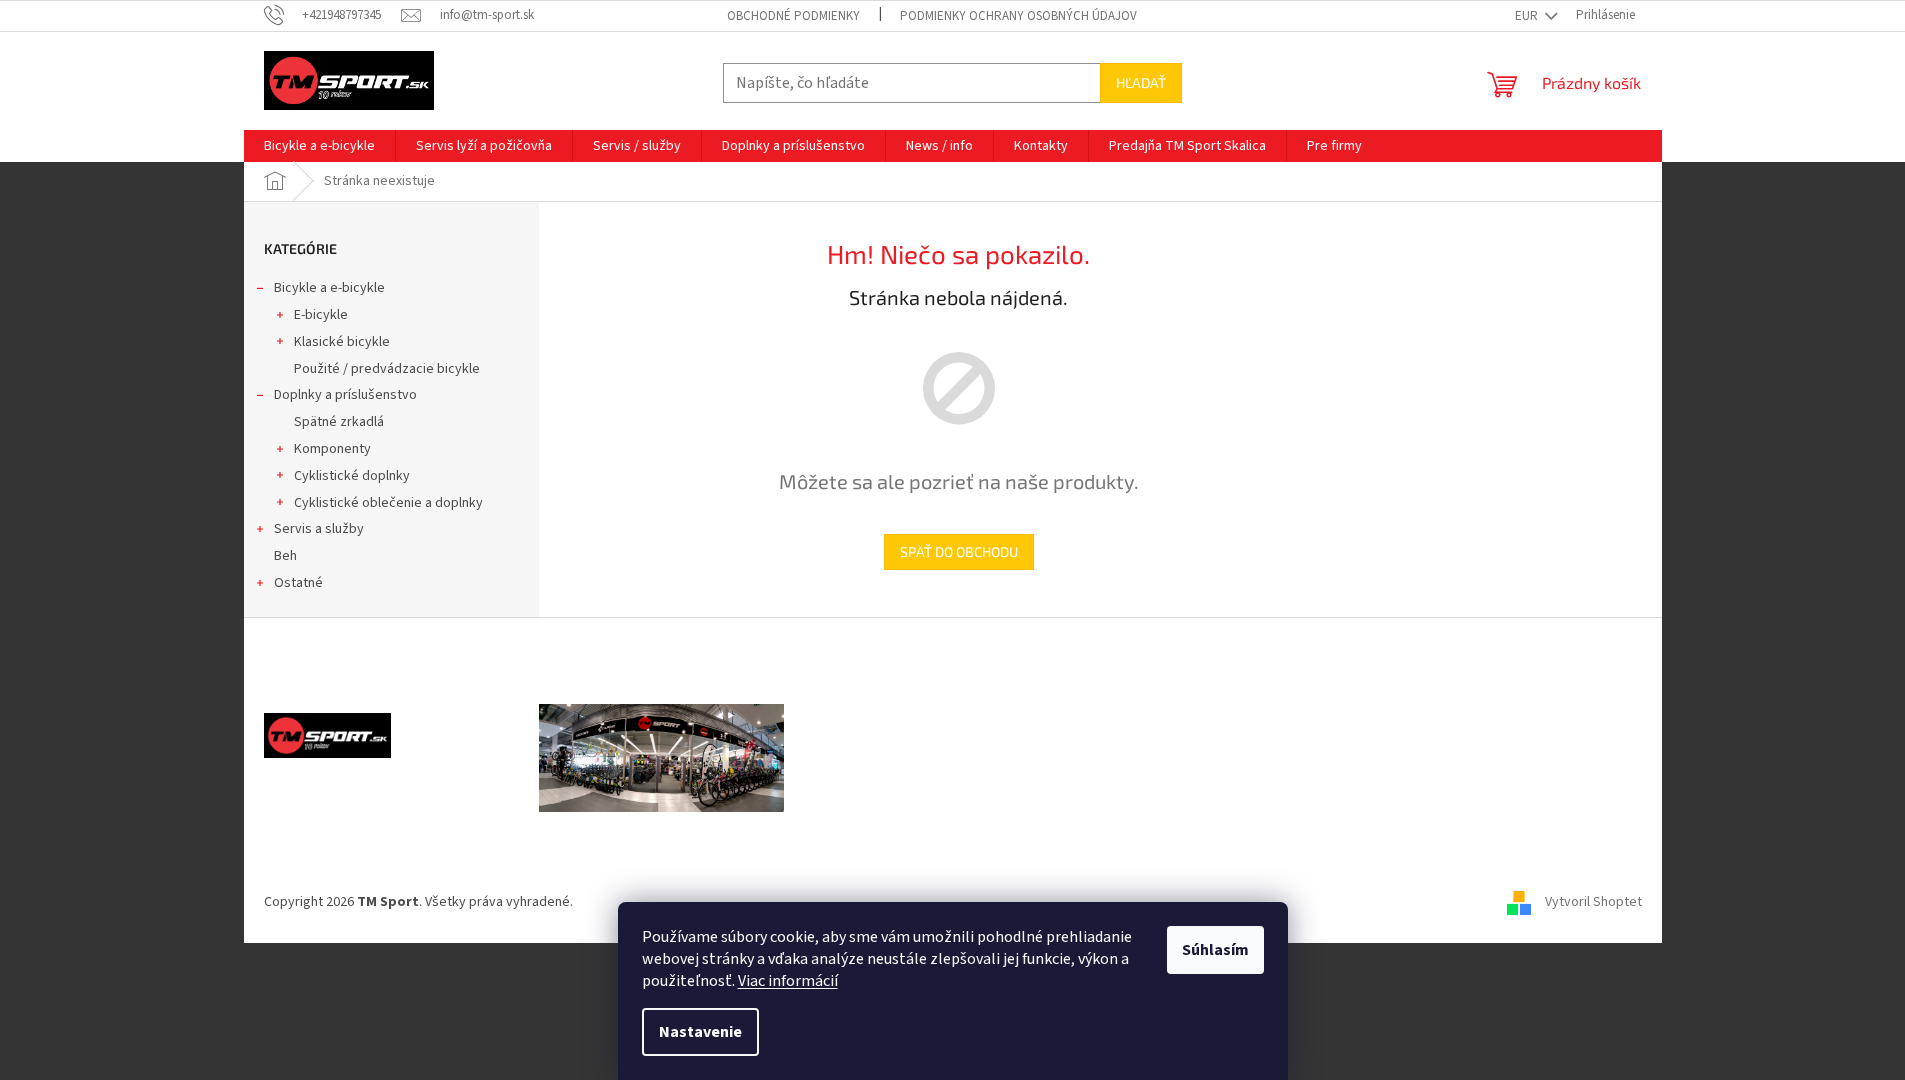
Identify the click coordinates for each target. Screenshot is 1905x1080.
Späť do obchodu (959, 551)
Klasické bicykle (342, 342)
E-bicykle (321, 315)
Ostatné (298, 583)
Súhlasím (1215, 950)
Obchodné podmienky (793, 16)
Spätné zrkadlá (339, 422)
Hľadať (1141, 82)
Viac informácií (788, 981)
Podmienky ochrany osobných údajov (1018, 16)
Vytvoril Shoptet (1593, 902)
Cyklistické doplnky (352, 476)
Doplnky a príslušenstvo (345, 395)
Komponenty (332, 449)
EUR (1528, 16)
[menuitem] (319, 146)
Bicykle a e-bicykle (329, 288)
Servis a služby (319, 529)
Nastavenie (700, 1032)
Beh (285, 556)
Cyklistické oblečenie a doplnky (388, 503)
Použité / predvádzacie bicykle (387, 369)
